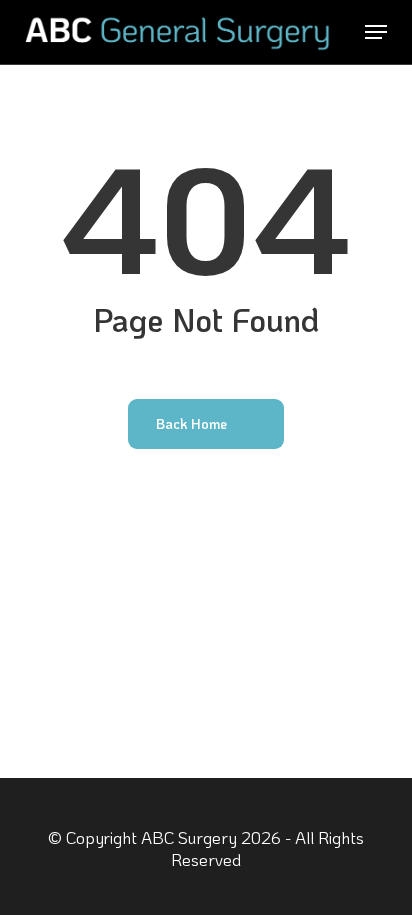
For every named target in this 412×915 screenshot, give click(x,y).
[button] (376, 32)
